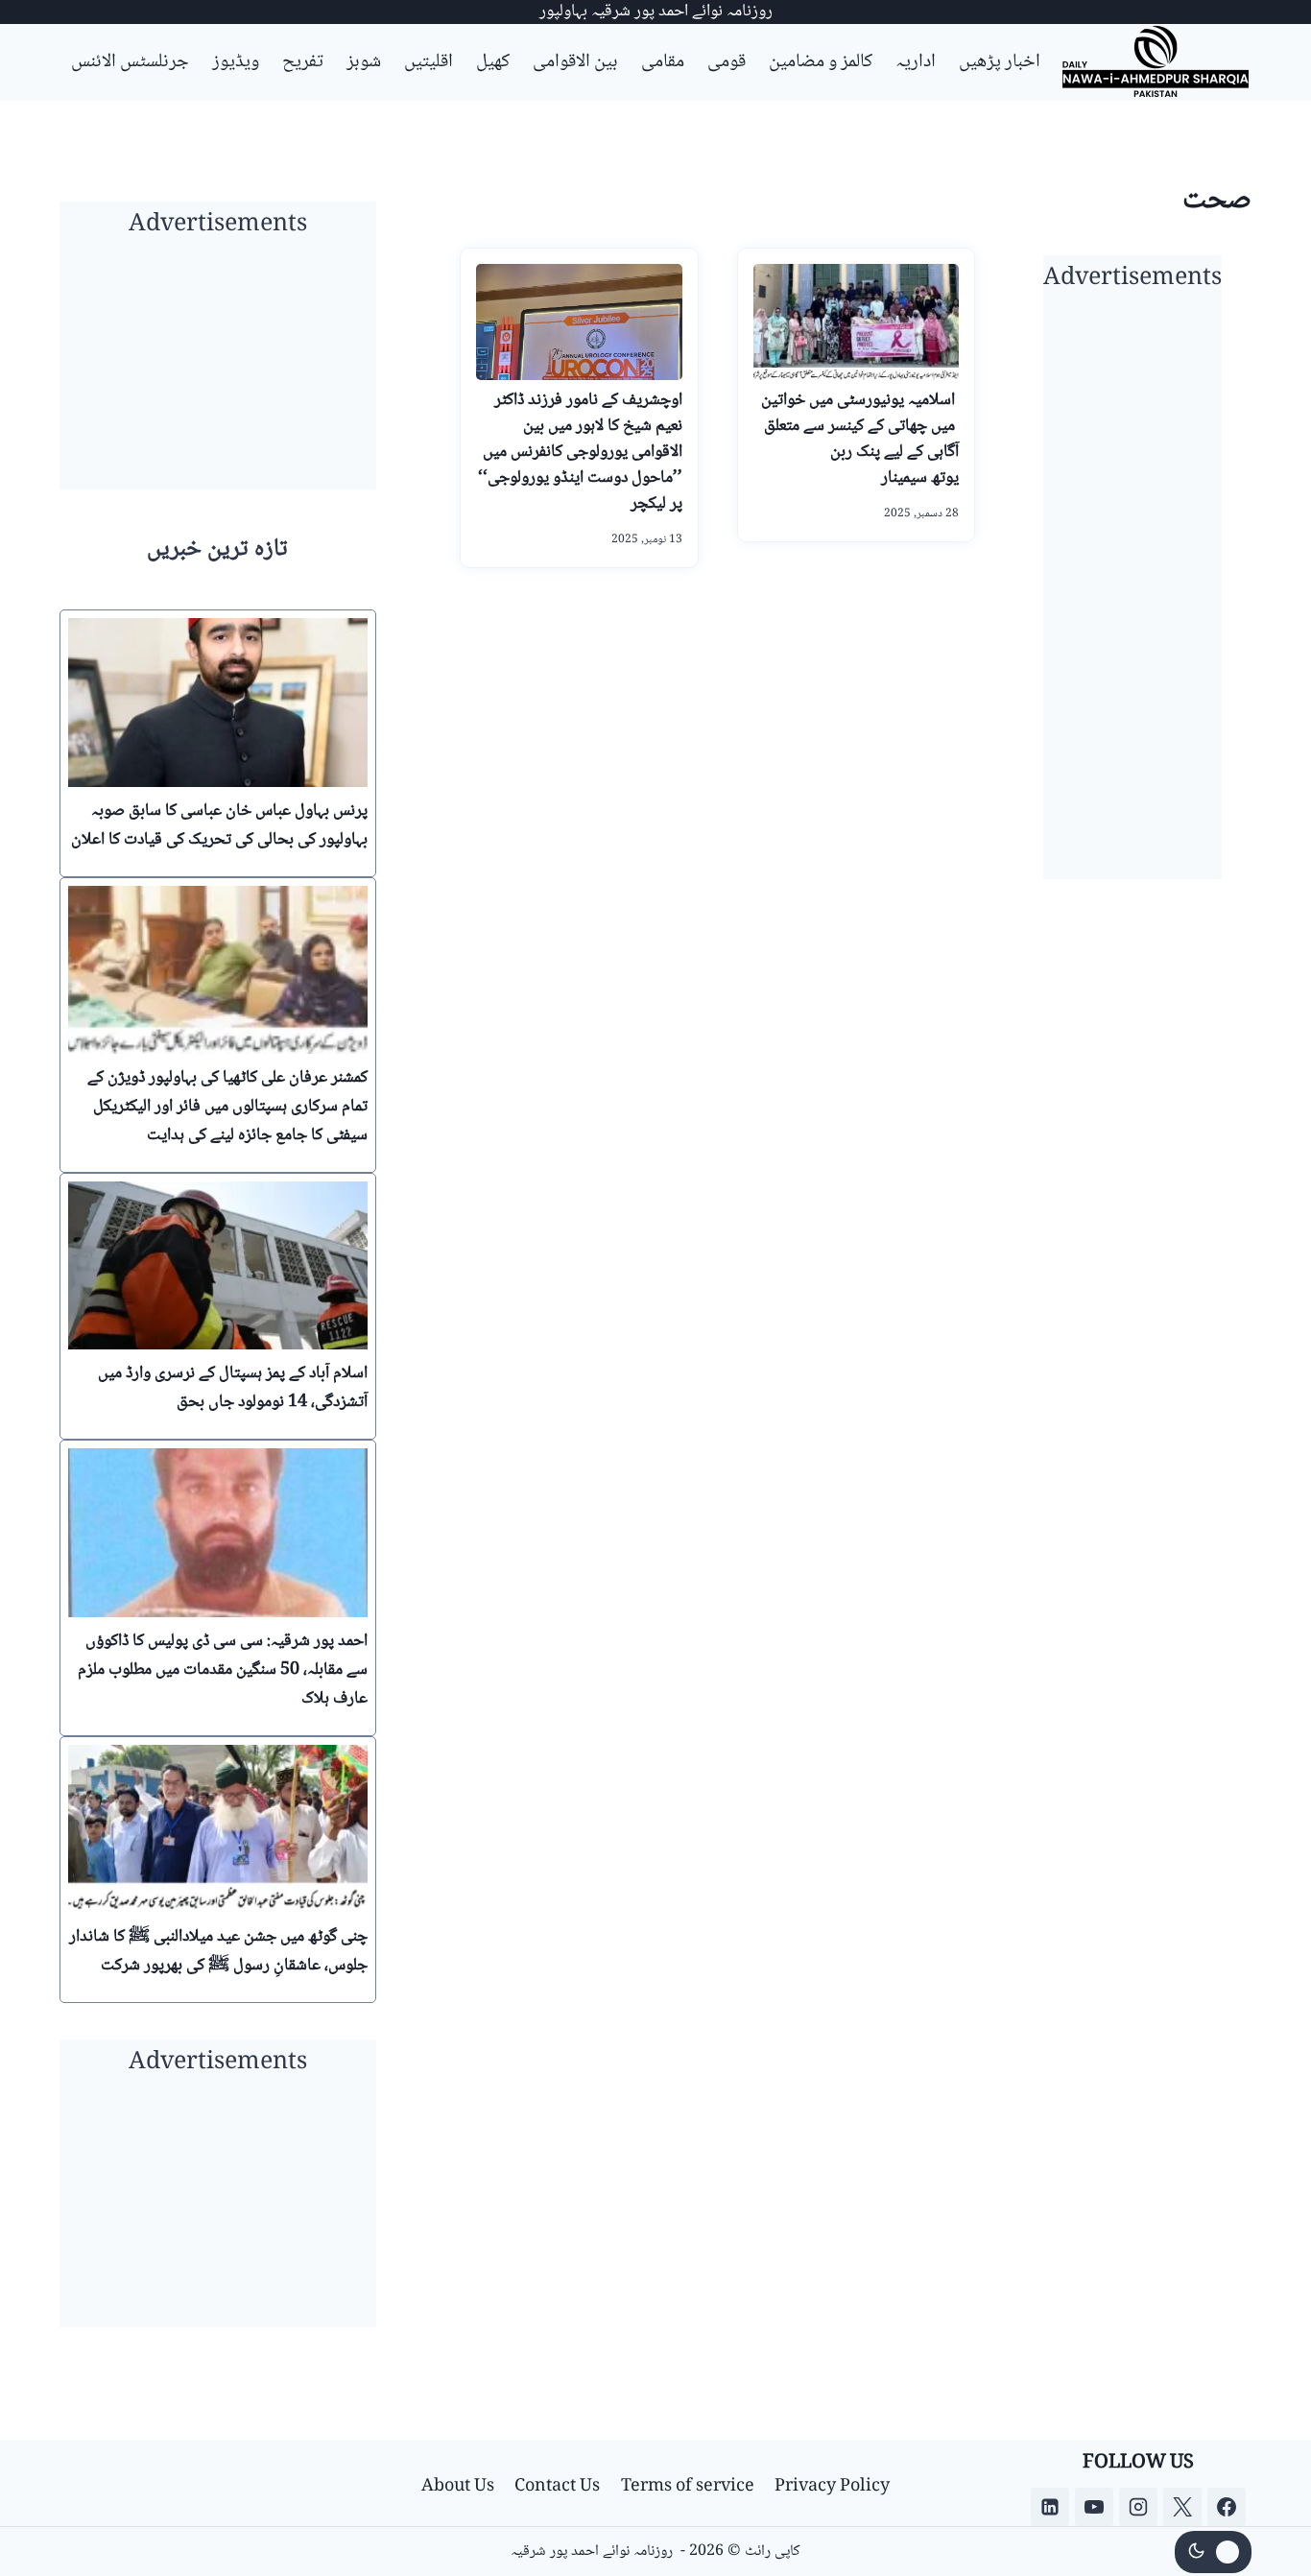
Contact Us (557, 2487)
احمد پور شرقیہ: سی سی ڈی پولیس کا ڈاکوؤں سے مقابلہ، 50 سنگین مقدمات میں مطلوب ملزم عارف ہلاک (223, 1670)
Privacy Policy (832, 2487)
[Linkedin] (1050, 2507)
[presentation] (218, 702)
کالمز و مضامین (821, 62)
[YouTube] (1094, 2507)
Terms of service (688, 2487)
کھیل (493, 62)
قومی (727, 62)
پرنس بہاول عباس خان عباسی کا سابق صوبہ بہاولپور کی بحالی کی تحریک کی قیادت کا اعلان (219, 825)
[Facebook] (1227, 2507)
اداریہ (916, 62)
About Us (458, 2487)
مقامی (663, 62)
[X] (1182, 2507)
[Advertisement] (1132, 591)
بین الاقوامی (575, 62)
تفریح (303, 62)
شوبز (364, 62)
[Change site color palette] (1213, 2552)
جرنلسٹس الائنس (130, 62)
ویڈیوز (236, 62)
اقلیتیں (429, 62)
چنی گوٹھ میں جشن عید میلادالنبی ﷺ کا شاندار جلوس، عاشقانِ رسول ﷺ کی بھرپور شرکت (218, 1951)
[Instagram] (1138, 2507)
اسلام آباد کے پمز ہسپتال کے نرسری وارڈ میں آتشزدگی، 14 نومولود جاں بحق (233, 1388)
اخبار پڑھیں (1000, 62)
